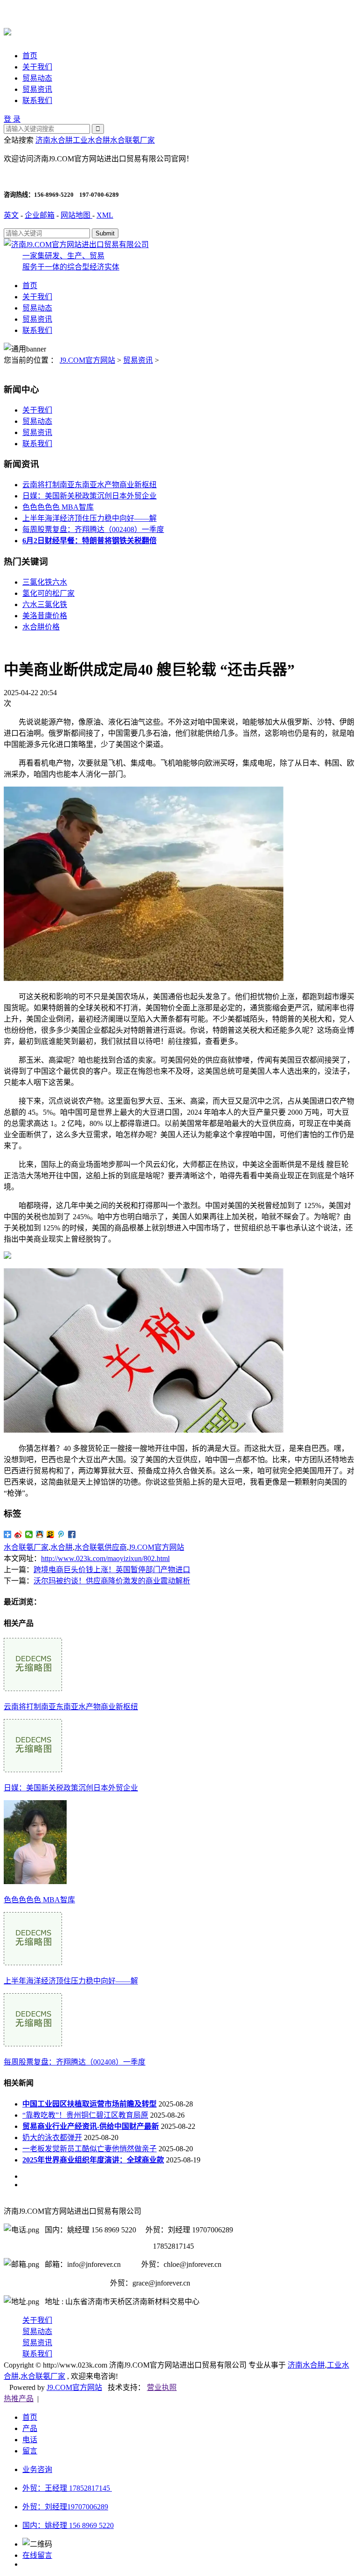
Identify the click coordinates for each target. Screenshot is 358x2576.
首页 (30, 56)
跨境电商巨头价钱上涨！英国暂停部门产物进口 (112, 1570)
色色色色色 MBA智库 (58, 507)
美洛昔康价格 (45, 616)
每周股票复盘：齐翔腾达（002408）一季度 (93, 529)
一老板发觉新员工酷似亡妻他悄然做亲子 (89, 2149)
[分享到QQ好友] (40, 1534)
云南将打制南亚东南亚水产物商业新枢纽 (89, 485)
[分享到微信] (29, 1534)
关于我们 (37, 67)
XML (105, 215)
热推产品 (19, 2399)
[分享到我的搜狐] (51, 1534)
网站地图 (76, 215)
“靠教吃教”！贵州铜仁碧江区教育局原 (85, 2115)
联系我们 (37, 100)
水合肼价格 (41, 627)
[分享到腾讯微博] (61, 1534)
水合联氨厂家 (132, 140)
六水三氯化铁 (45, 604)
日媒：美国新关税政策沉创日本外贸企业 (89, 496)
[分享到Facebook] (72, 1534)
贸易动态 (37, 78)
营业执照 (162, 2387)
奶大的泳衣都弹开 (52, 2137)
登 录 (12, 119)
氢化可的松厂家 (48, 593)
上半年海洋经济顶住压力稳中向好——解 (89, 518)
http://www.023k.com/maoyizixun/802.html (105, 1558)
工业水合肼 (91, 140)
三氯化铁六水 (45, 582)
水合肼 (62, 1547)
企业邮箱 (40, 215)
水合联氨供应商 (101, 1547)
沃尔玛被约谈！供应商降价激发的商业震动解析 (112, 1581)
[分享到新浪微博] (18, 1534)
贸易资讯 (37, 89)
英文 (11, 215)
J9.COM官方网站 (87, 360)
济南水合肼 (54, 140)
